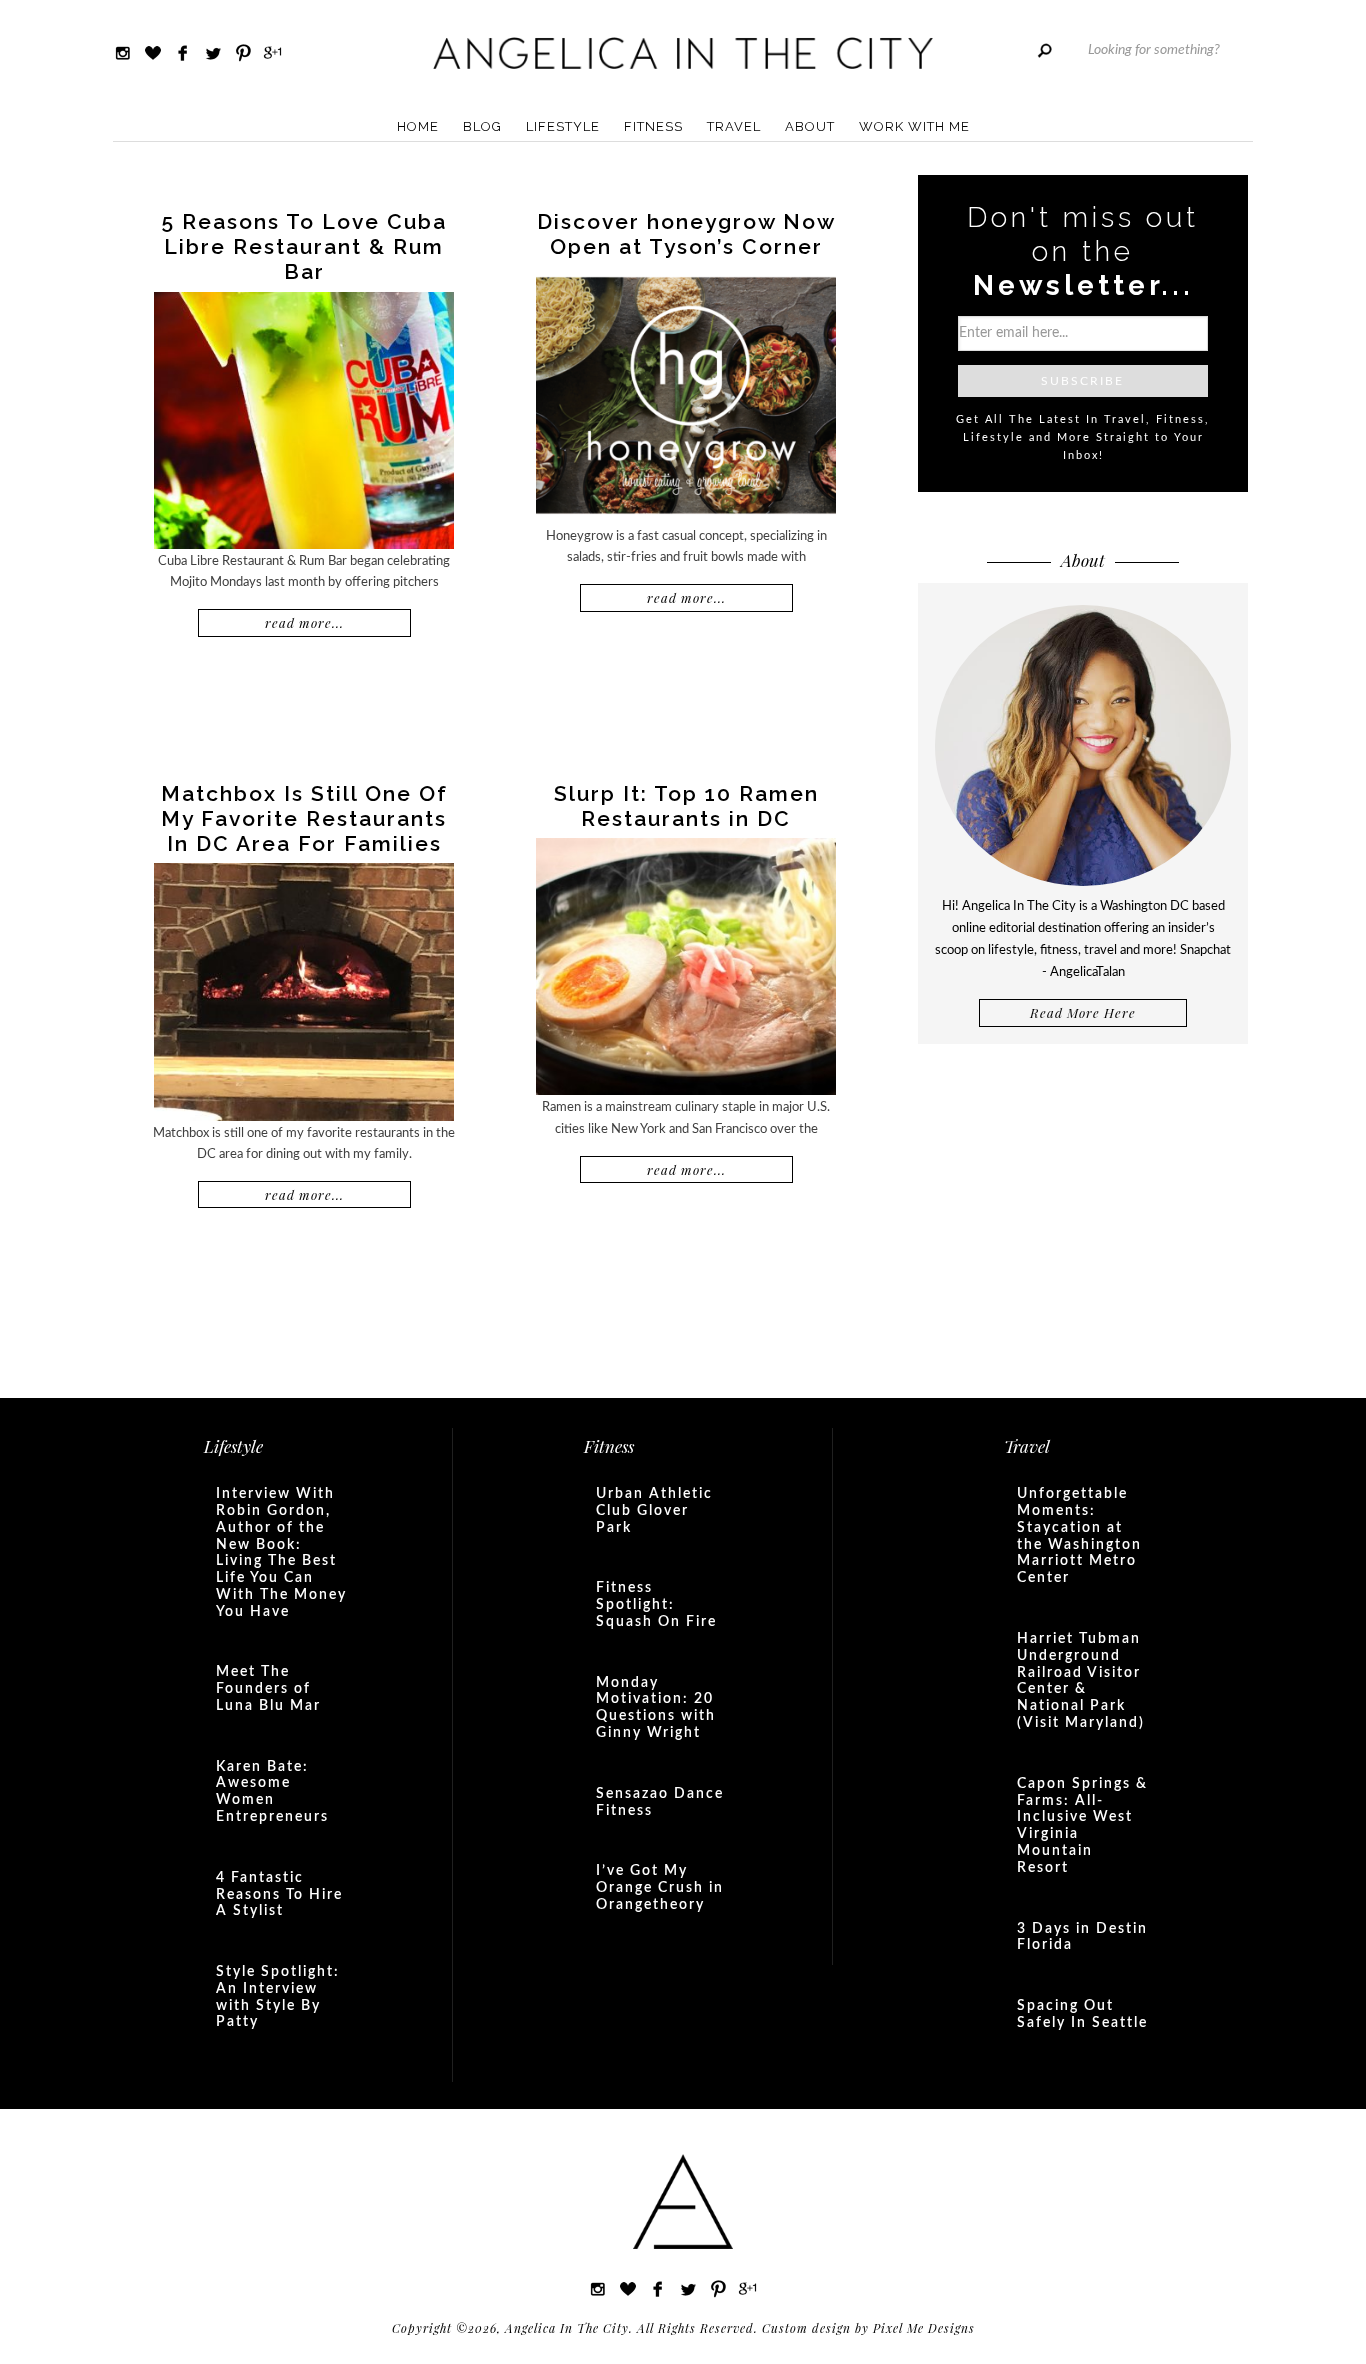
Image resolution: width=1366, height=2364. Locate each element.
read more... (304, 622)
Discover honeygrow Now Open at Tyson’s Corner (686, 234)
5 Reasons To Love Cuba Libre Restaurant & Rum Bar (304, 246)
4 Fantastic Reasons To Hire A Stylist (279, 1895)
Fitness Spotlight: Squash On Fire (656, 1605)
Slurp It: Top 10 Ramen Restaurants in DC (686, 806)
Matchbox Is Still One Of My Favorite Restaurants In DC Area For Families (304, 818)
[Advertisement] (1083, 1219)
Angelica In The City (683, 52)
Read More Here (1083, 1012)
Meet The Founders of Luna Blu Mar (268, 1689)
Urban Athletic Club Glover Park (654, 1511)
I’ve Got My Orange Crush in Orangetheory (660, 1888)
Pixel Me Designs (924, 2328)
